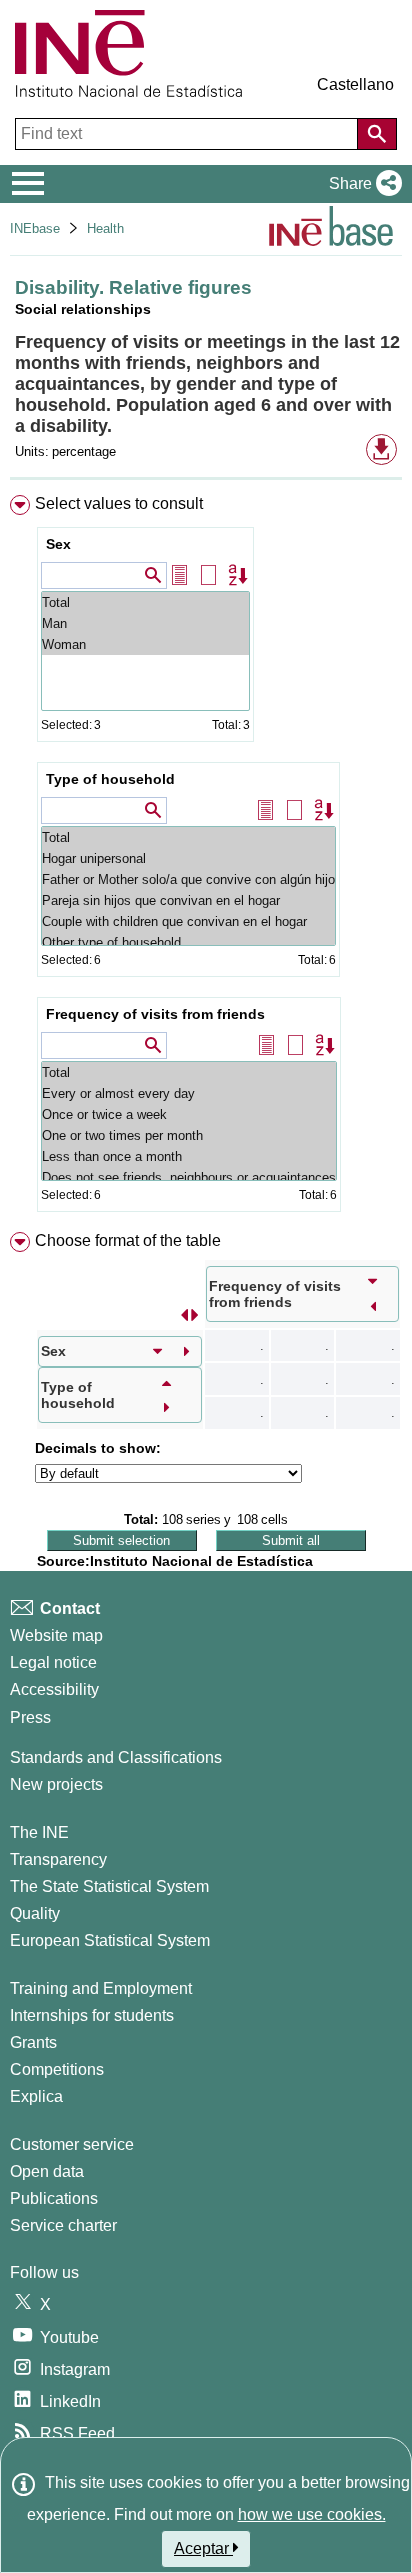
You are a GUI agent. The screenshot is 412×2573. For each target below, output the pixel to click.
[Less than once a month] (189, 1156)
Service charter (63, 2225)
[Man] (145, 623)
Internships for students (92, 2015)
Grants (33, 2042)
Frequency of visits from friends (155, 1014)
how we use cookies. (312, 2514)
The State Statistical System (109, 1886)
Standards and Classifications (116, 1757)
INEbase (35, 228)
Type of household (110, 779)
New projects (56, 1784)
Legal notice (53, 1662)
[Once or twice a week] (189, 1114)
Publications (54, 2198)
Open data (47, 2171)
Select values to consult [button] (119, 503)
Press (30, 1717)
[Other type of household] (188, 942)
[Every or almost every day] (189, 1093)
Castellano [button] (355, 84)
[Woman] (145, 644)
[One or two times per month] (189, 1135)
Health (105, 228)
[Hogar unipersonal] (188, 858)
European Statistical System (110, 1940)
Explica (36, 2096)
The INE (39, 1832)
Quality (35, 1913)
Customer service (72, 2144)
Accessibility (54, 1689)
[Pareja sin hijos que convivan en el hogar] (188, 900)
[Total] (145, 602)
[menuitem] (206, 857)
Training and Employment (101, 1988)
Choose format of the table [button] (128, 1240)
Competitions (57, 2069)
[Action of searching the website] (377, 134)
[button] (361, 184)
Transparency (58, 1859)
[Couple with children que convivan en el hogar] (188, 921)
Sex (58, 544)
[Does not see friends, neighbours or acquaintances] (189, 1177)
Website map (56, 1635)
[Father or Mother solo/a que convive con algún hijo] (188, 879)
